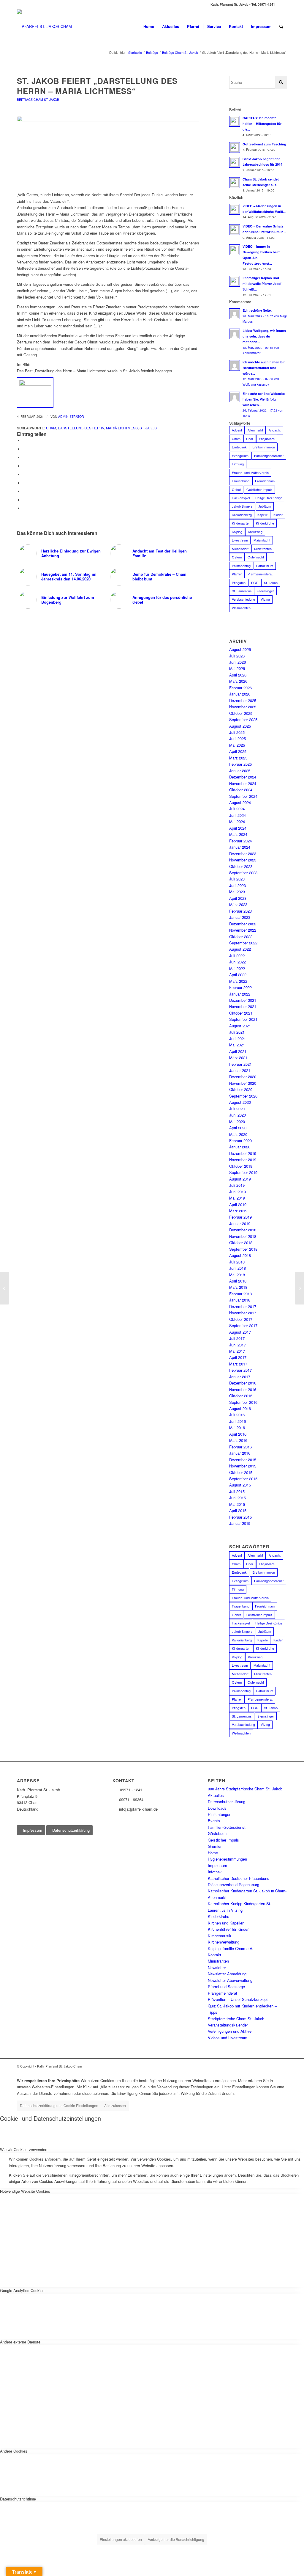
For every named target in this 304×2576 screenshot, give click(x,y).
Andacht (275, 430)
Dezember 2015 (243, 1460)
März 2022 (238, 981)
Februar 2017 (240, 1370)
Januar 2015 (240, 1523)
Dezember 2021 (243, 1000)
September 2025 (243, 719)
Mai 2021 (237, 1045)
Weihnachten (241, 608)
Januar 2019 (240, 1223)
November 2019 (243, 1160)
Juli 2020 (237, 1109)
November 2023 (243, 860)
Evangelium (240, 456)
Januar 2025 (240, 771)
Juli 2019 (237, 1185)
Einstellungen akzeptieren (121, 2539)
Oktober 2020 (241, 1089)
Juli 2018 (237, 1262)
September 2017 (243, 1325)
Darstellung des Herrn (81, 428)
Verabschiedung (243, 599)
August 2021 (240, 1026)
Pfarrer (237, 574)
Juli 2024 (237, 809)
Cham (51, 428)
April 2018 (238, 1281)
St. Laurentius (242, 591)
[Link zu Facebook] (283, 4)
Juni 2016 (237, 1421)
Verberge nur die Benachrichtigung (176, 2539)
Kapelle (263, 515)
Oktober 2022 (241, 937)
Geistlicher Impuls (259, 489)
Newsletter (217, 1967)
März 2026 (238, 681)
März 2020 (238, 1134)
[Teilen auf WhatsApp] (24, 457)
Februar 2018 (240, 1294)
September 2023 (243, 873)
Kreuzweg (255, 532)
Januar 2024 (240, 847)
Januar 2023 (240, 917)
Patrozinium (265, 566)
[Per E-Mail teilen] (24, 508)
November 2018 (243, 1236)
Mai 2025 (237, 745)
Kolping (237, 532)
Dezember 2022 (243, 924)
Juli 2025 (237, 732)
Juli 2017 (237, 1338)
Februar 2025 (240, 764)
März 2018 (238, 1287)
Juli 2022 (237, 956)
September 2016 (243, 1402)
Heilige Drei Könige (269, 498)
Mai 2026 (237, 668)
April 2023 (238, 898)
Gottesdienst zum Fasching (264, 144)
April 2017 (238, 1357)
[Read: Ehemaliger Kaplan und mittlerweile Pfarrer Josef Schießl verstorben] (235, 281)
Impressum (217, 1865)
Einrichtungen (220, 1814)
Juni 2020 (237, 1115)
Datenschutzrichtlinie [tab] (18, 2499)
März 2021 (238, 1058)
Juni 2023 (237, 885)
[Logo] (44, 26)
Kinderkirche (265, 523)
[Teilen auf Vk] (24, 491)
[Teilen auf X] (24, 449)
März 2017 (238, 1364)
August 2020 (240, 1102)
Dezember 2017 (243, 1306)
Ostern (237, 557)
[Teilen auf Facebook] (24, 441)
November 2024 (243, 783)
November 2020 (243, 1083)
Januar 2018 (240, 1300)
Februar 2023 (240, 911)
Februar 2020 (240, 1141)
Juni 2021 (237, 1039)
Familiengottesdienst (269, 456)
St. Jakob (148, 428)
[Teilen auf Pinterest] (24, 466)
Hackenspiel (241, 498)
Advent (237, 430)
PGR (255, 583)
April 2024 (238, 828)
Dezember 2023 (243, 854)
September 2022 (243, 943)
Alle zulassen (115, 2105)
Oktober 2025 (241, 713)
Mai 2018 (237, 1275)
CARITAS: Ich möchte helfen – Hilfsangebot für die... (262, 124)
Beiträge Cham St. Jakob (38, 99)
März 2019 (238, 1211)
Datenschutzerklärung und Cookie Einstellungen (59, 2105)
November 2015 (243, 1466)
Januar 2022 (240, 994)
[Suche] (281, 26)
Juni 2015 (237, 1498)
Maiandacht (262, 540)
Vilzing (265, 599)
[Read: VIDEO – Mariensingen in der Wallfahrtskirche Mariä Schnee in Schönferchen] (235, 209)
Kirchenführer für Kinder (228, 1929)
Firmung (238, 464)
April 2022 (238, 975)
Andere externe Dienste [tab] (20, 2342)
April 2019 (238, 1204)
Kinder (278, 515)
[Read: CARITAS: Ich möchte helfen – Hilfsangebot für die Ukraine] (235, 121)
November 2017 (243, 1313)
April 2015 (238, 1510)
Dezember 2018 (243, 1230)
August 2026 (240, 649)
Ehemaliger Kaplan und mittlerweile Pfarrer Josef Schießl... (262, 284)
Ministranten (263, 549)
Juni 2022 (237, 962)
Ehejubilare (267, 439)
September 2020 (243, 1096)
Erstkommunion (264, 447)
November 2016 (243, 1389)
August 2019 (240, 1179)
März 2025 (238, 758)
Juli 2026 (237, 656)
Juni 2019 (237, 1192)
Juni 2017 (237, 1345)
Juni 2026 (237, 662)
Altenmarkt (255, 430)
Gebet (236, 489)
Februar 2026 (240, 688)
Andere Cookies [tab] (14, 2451)
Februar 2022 (240, 987)
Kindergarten (241, 523)
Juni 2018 (237, 1268)
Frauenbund (241, 481)
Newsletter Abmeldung (227, 1974)
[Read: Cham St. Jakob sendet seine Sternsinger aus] (235, 183)
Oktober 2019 (241, 1166)
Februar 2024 (240, 841)
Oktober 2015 (241, 1472)
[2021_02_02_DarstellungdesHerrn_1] (108, 151)
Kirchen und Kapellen (226, 1923)
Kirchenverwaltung (224, 1942)
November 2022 (243, 930)
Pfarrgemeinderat (260, 574)
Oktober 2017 (241, 1319)
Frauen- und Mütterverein (250, 472)
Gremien (215, 1846)
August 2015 (240, 1485)
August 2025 (240, 726)
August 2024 (240, 802)
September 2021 (243, 1019)
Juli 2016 (237, 1415)
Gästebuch (217, 1833)
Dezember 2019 (243, 1153)
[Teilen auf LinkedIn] (24, 474)
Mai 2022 (237, 968)
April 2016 (238, 1434)
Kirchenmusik (220, 1936)
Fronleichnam (265, 481)
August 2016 (240, 1408)
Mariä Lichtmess (122, 428)
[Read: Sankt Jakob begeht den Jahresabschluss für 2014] (235, 162)
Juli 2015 (237, 1491)
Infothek (215, 1872)
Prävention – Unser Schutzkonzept (238, 1999)
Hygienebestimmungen (227, 1859)
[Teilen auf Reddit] (24, 500)
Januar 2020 (240, 1147)
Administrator (71, 416)
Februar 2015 (240, 1517)
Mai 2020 (237, 1121)
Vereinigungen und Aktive (230, 2031)
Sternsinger (266, 591)
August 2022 (240, 949)
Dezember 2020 (243, 1077)
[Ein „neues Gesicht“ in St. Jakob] (299, 1288)
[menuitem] (149, 26)
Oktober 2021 (241, 1013)
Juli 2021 (237, 1032)
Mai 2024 (237, 821)
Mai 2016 (237, 1427)
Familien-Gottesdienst (227, 1827)
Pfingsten (239, 583)
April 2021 (238, 1051)
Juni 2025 (237, 738)
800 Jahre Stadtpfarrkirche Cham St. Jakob (245, 1789)
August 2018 (240, 1255)
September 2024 (243, 796)
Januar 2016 (240, 1453)
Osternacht (256, 557)
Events (214, 1821)
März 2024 (238, 834)
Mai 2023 (237, 892)
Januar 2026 (240, 694)
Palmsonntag (241, 566)
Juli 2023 (237, 879)
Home (213, 1853)
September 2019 (243, 1172)
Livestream (240, 540)
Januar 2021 (240, 1070)
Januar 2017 (240, 1377)
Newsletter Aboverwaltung (230, 1980)
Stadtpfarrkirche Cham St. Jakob (236, 2019)
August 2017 (240, 1332)
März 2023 (238, 904)
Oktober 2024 (241, 790)
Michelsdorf (240, 549)
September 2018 (243, 1249)
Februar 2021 (240, 1064)
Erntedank (239, 447)
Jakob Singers (242, 506)
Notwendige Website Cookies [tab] (25, 2191)
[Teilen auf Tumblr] (24, 483)
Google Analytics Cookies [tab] (22, 2290)
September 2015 (243, 1479)
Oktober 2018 (241, 1243)
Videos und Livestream (228, 2038)
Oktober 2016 (241, 1396)
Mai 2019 (237, 1198)
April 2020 (238, 1128)
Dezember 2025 (243, 700)
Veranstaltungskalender (228, 2025)
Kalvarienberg (242, 515)
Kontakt (214, 1955)
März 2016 (238, 1440)
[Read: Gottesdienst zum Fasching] (235, 147)
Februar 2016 (240, 1447)
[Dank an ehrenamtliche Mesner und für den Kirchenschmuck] (5, 1288)
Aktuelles (216, 1795)
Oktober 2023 (241, 866)
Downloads (217, 1808)
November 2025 (243, 707)
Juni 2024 (237, 815)
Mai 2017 (237, 1351)
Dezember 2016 (243, 1383)
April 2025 (238, 751)
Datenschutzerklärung (227, 1802)
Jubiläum (265, 506)
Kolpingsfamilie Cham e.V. (231, 1948)
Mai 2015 (237, 1504)
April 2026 (238, 675)
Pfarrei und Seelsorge (226, 1986)
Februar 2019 (240, 1217)
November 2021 (243, 1006)
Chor (250, 439)
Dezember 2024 (243, 777)
